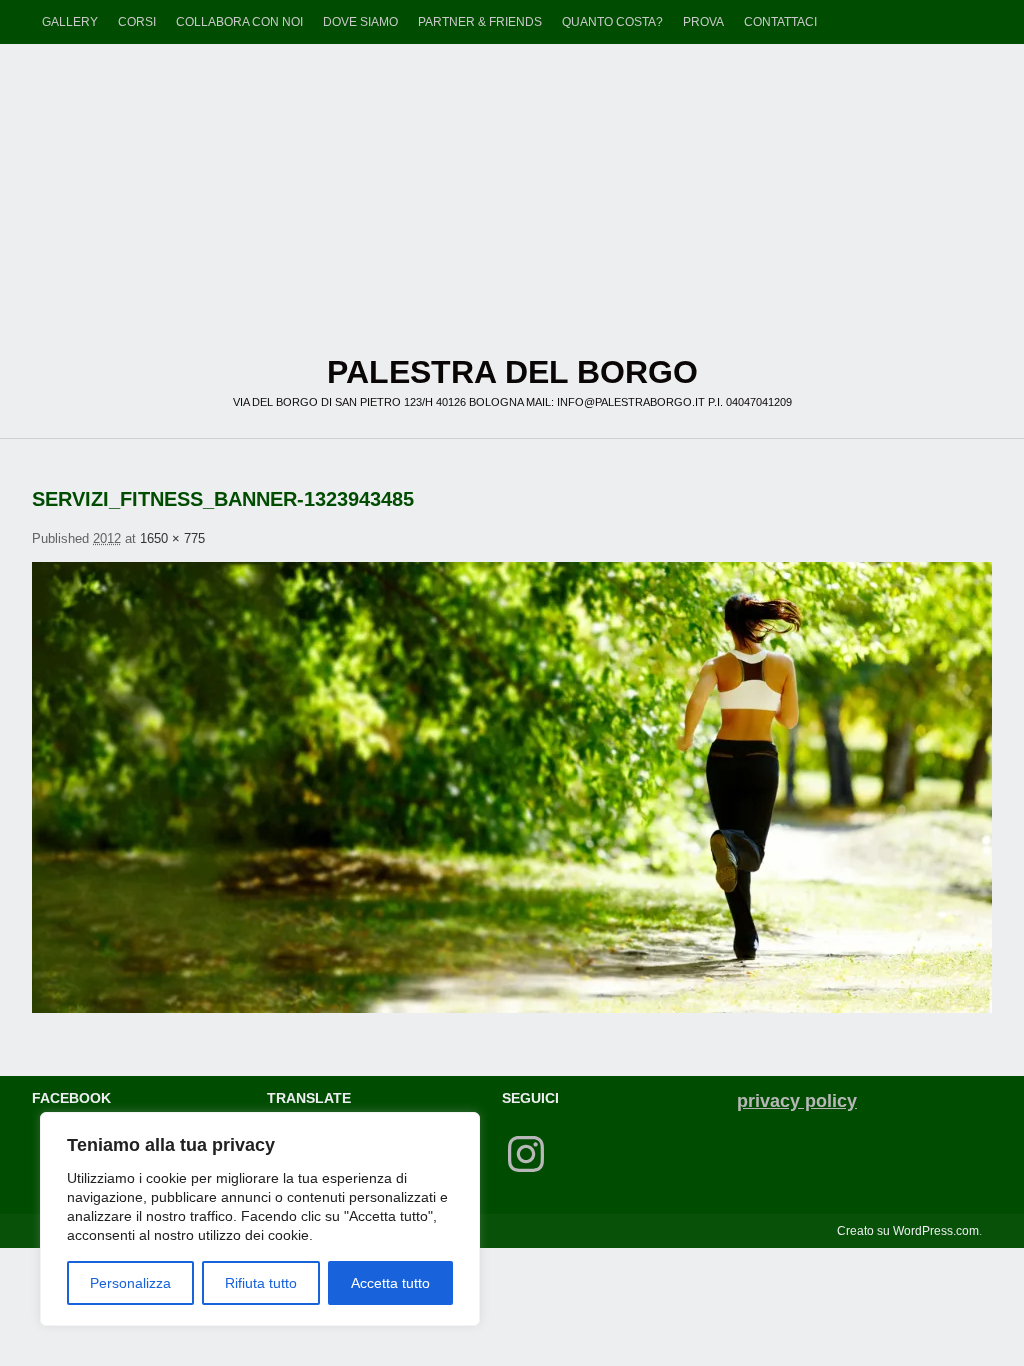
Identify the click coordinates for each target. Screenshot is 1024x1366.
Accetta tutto (390, 1283)
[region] (260, 1219)
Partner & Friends (480, 22)
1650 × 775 (172, 538)
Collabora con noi (239, 22)
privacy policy (797, 1101)
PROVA (703, 22)
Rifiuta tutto (261, 1283)
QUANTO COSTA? (612, 22)
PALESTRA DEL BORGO (512, 179)
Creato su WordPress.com (908, 1231)
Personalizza (130, 1283)
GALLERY (70, 22)
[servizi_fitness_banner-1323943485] (512, 787)
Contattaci (780, 22)
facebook (71, 1098)
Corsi (137, 22)
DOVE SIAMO (360, 22)
